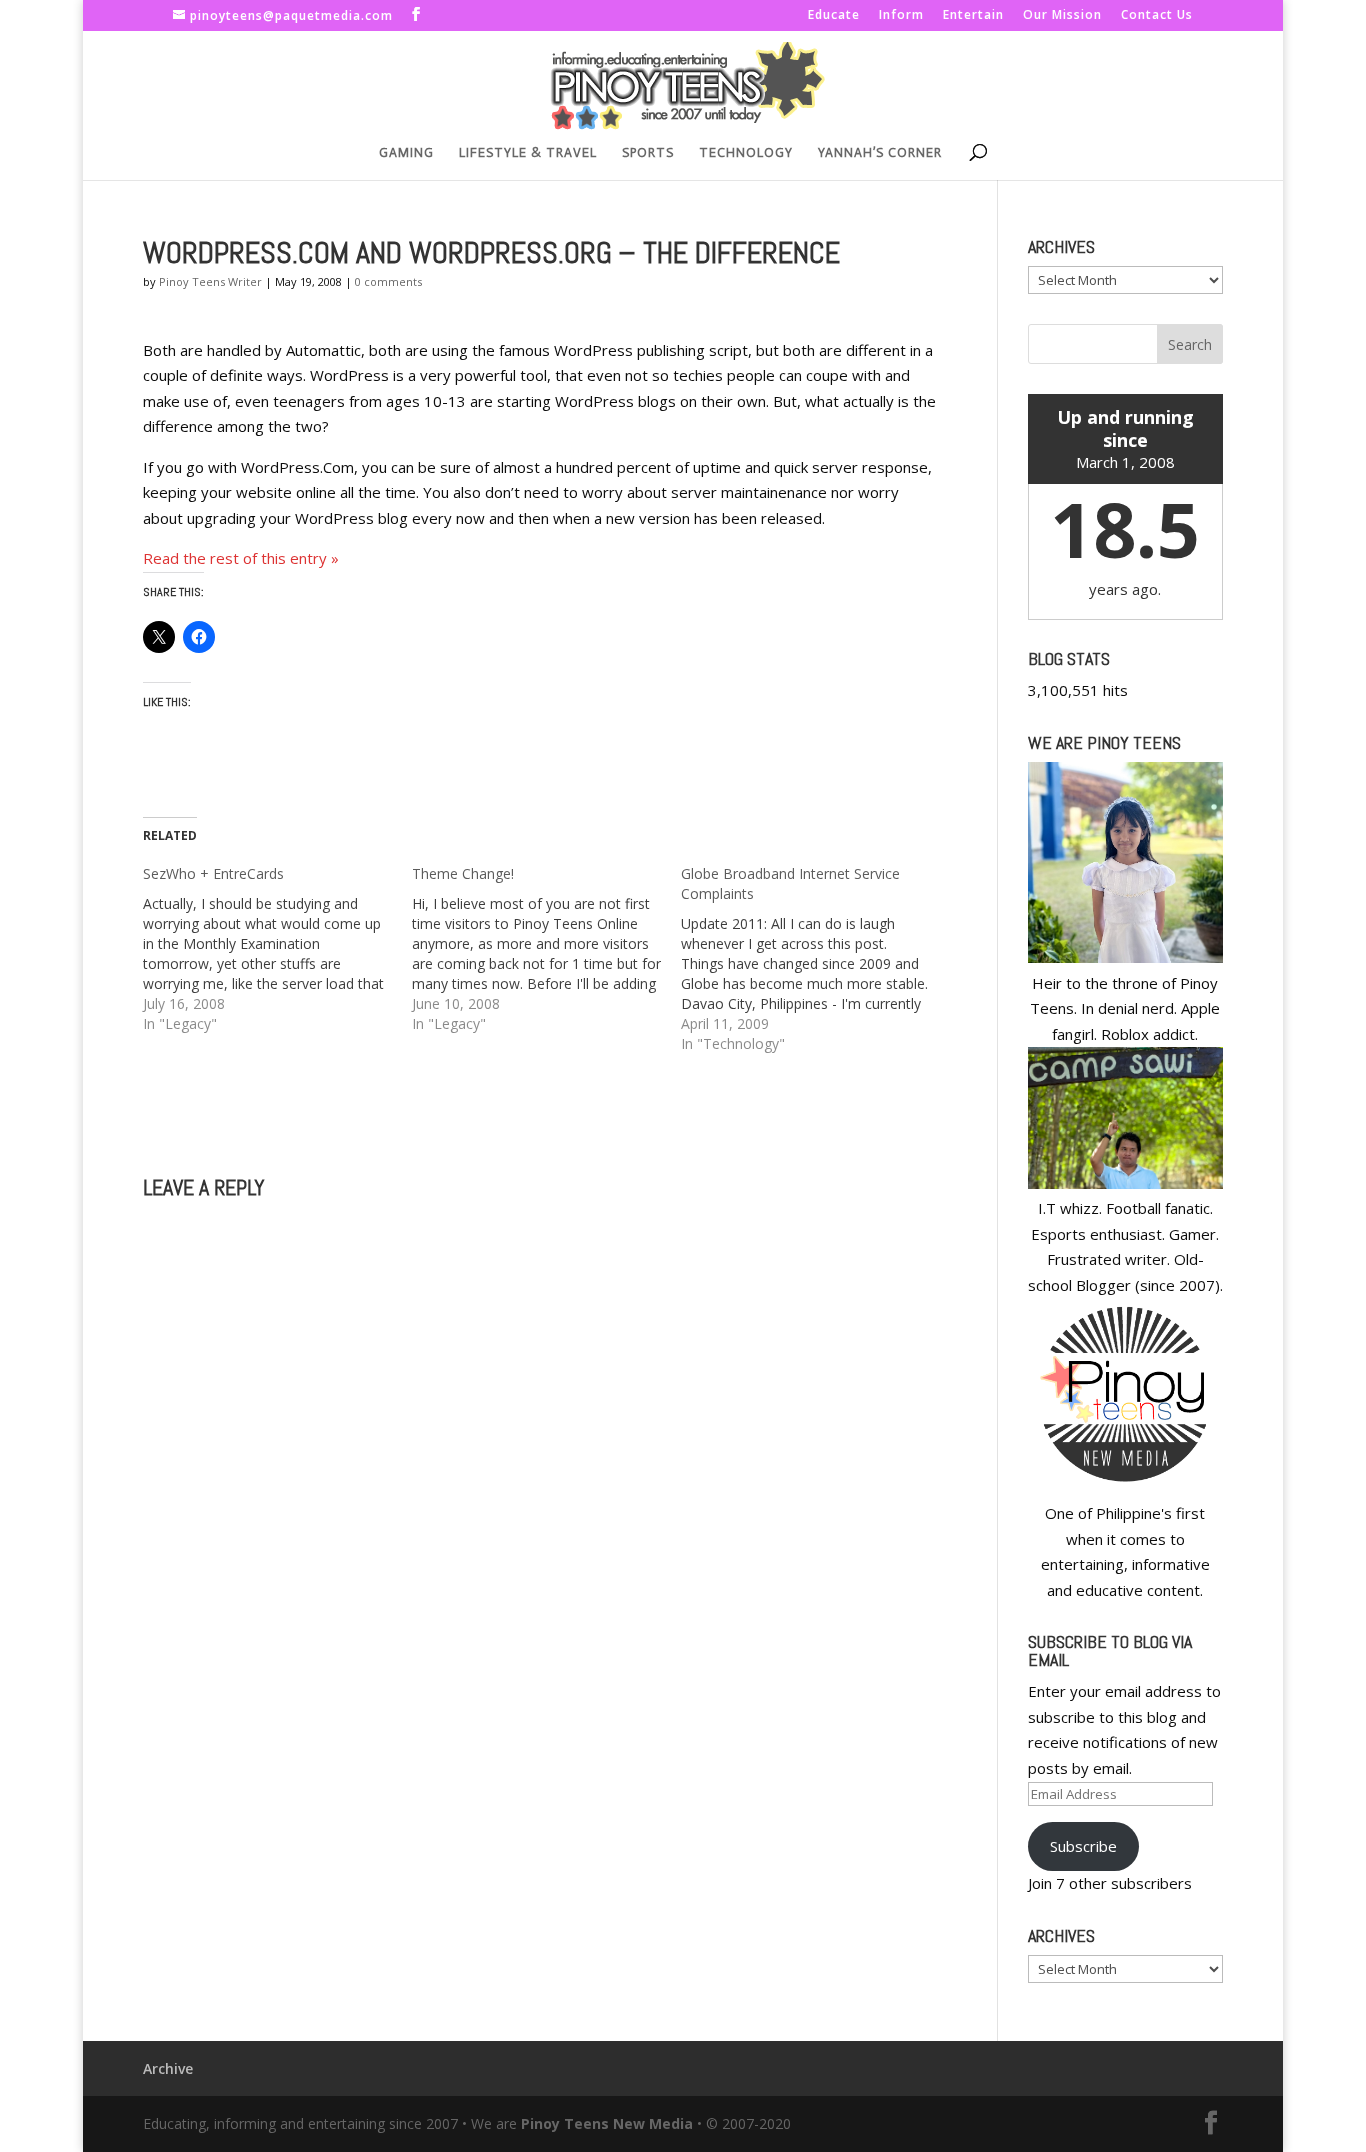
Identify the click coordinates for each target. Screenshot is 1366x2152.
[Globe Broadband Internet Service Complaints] (815, 959)
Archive (168, 2068)
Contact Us (1157, 16)
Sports (648, 153)
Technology (746, 153)
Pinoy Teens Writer (210, 281)
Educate (834, 16)
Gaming (406, 153)
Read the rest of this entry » (241, 558)
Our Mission (1062, 16)
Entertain (973, 16)
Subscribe (1083, 1846)
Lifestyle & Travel (528, 153)
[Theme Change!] (546, 949)
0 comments (388, 281)
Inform (901, 16)
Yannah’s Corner (880, 153)
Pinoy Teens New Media (607, 2123)
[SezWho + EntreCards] (277, 949)
